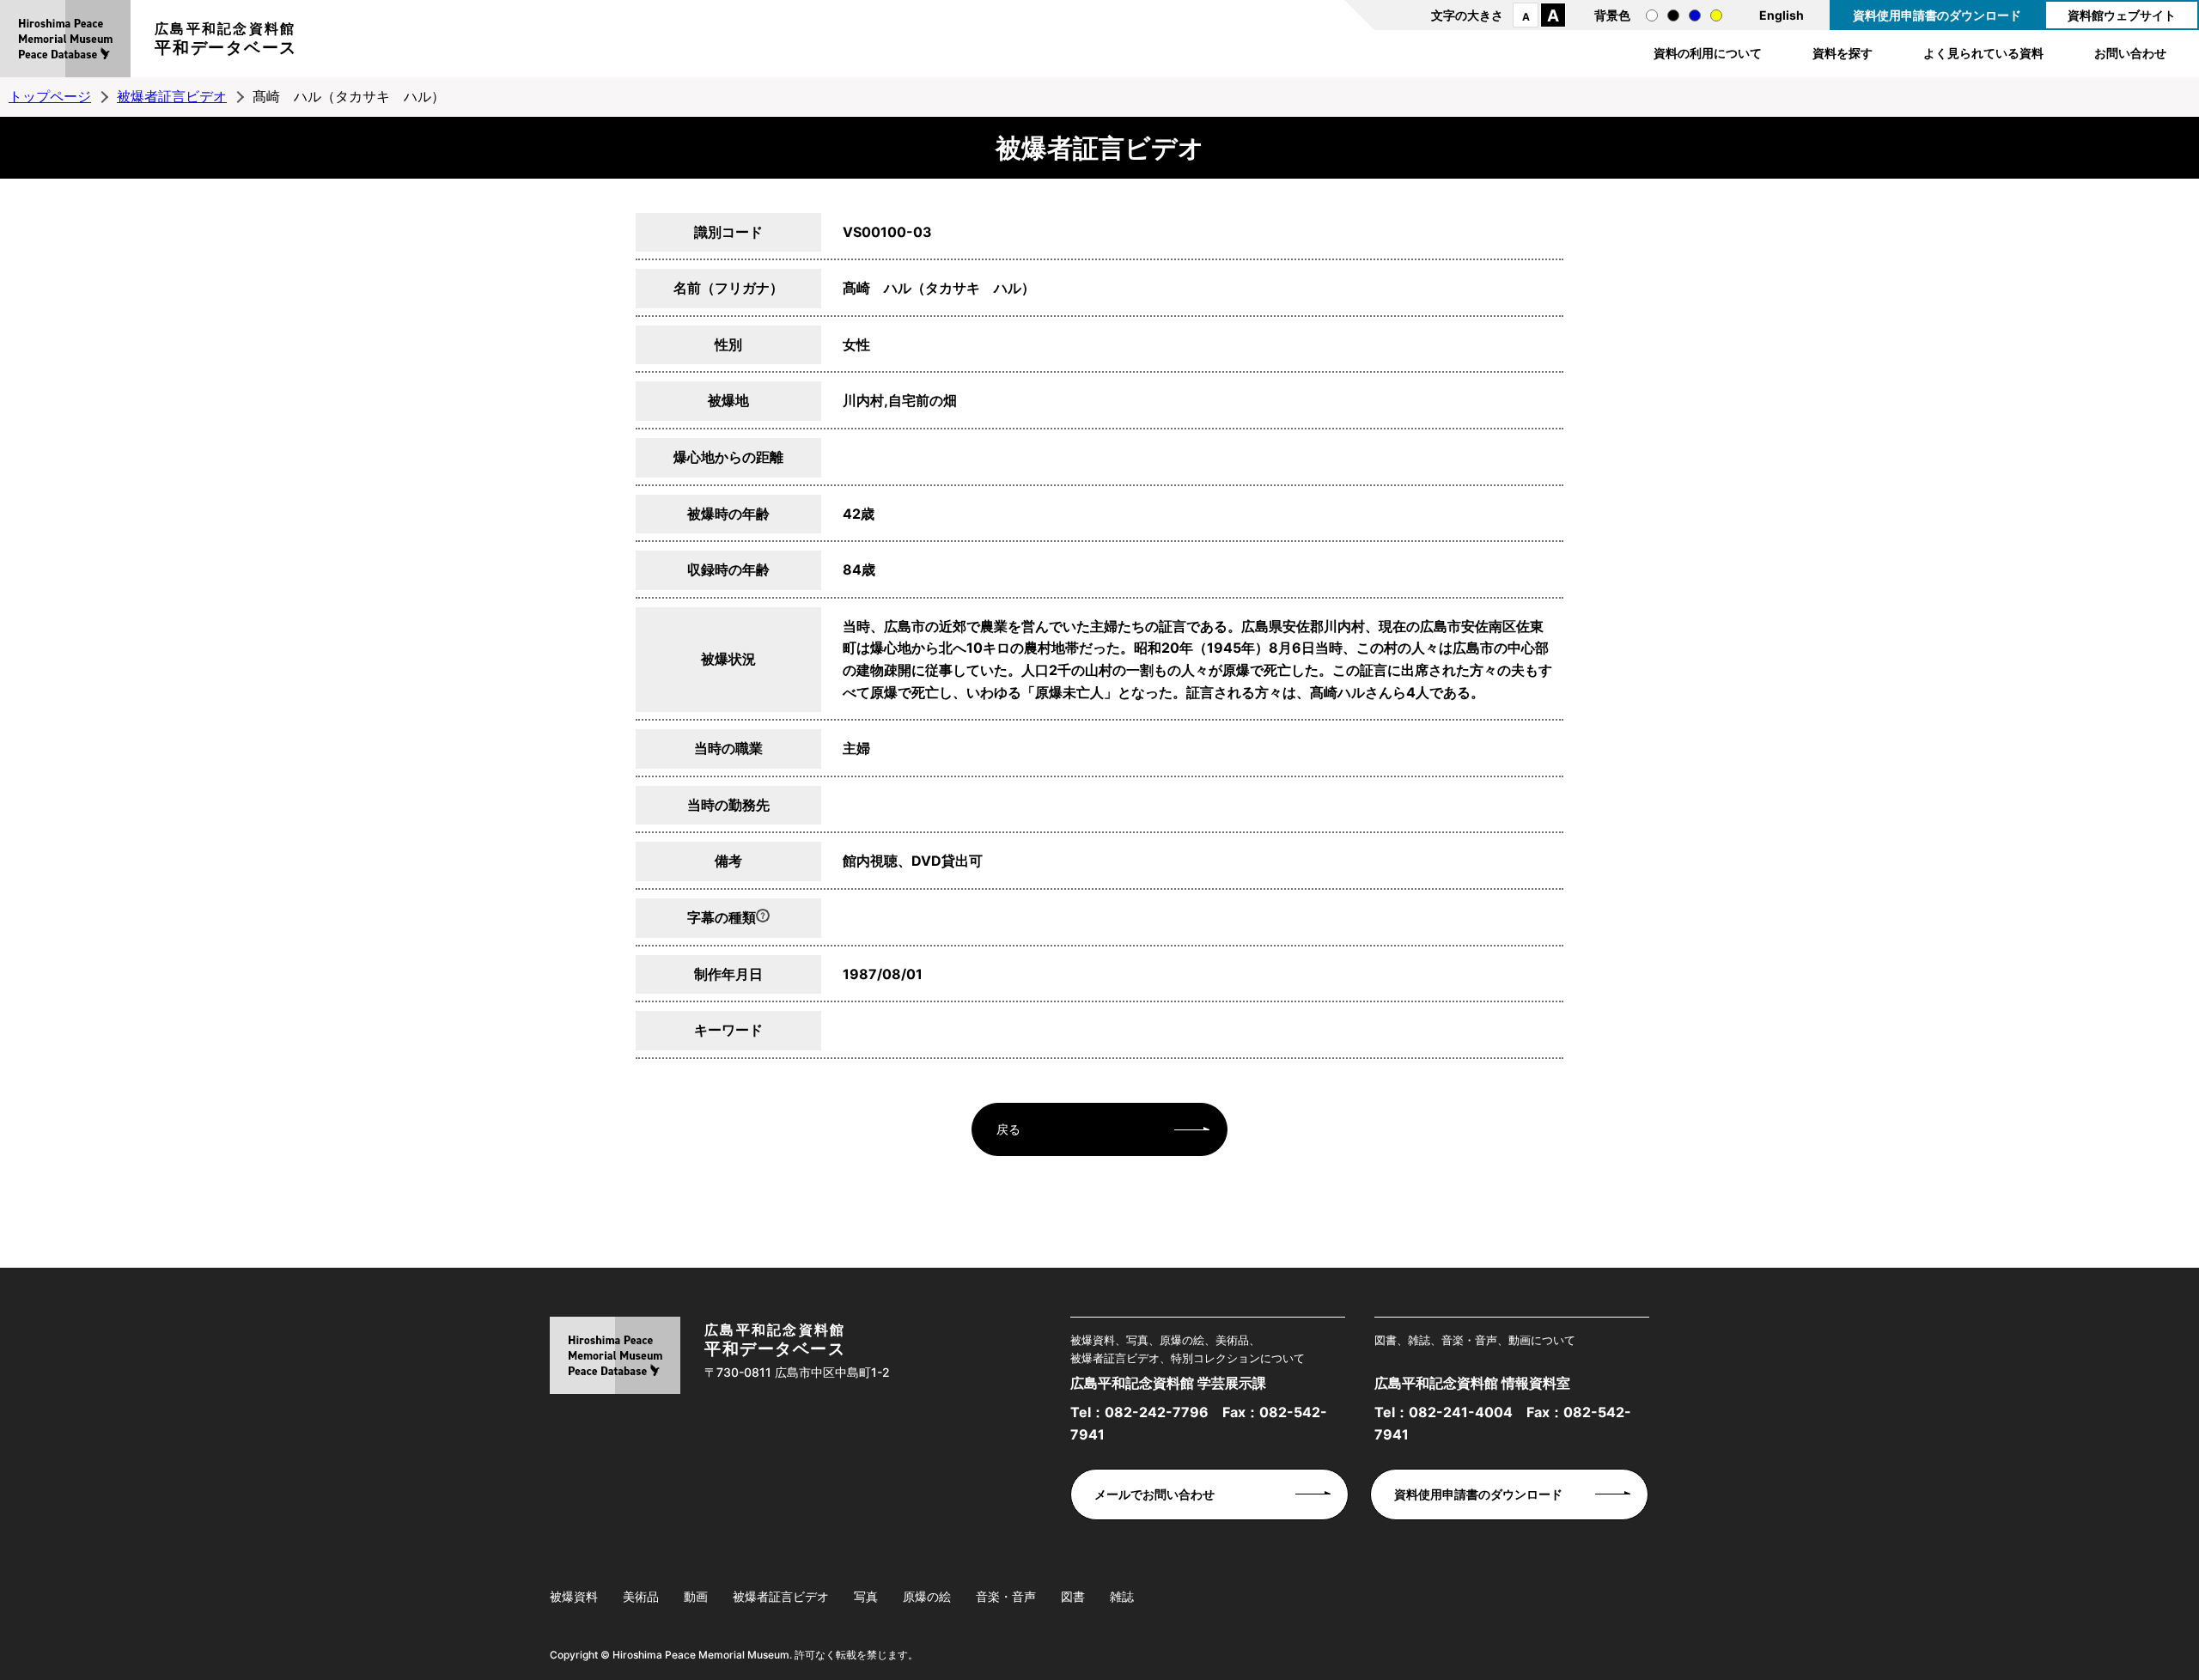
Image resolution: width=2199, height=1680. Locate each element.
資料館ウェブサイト (2122, 15)
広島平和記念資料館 (226, 39)
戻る (1008, 1129)
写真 (866, 1596)
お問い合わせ (2130, 53)
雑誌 (1122, 1596)
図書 (1073, 1596)
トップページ (50, 96)
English (1782, 15)
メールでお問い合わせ (1154, 1494)
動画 (696, 1596)
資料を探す (1843, 53)
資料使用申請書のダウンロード (1937, 15)
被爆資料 (574, 1596)
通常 (1652, 15)
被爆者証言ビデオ (172, 96)
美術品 (641, 1596)
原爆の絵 (927, 1596)
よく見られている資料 (1983, 53)
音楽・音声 (1006, 1596)
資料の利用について (1708, 53)
